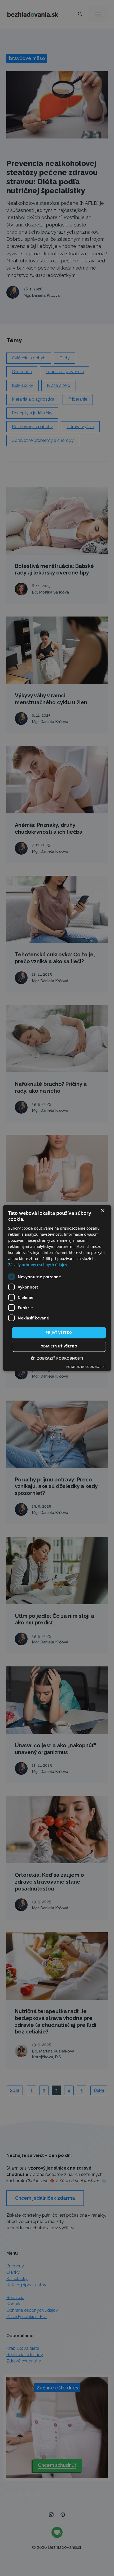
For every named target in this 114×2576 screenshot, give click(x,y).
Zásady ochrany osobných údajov (38, 1265)
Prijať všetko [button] (59, 1333)
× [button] (102, 1211)
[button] (57, 1358)
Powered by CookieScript (86, 1367)
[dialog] (57, 1288)
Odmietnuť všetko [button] (59, 1346)
